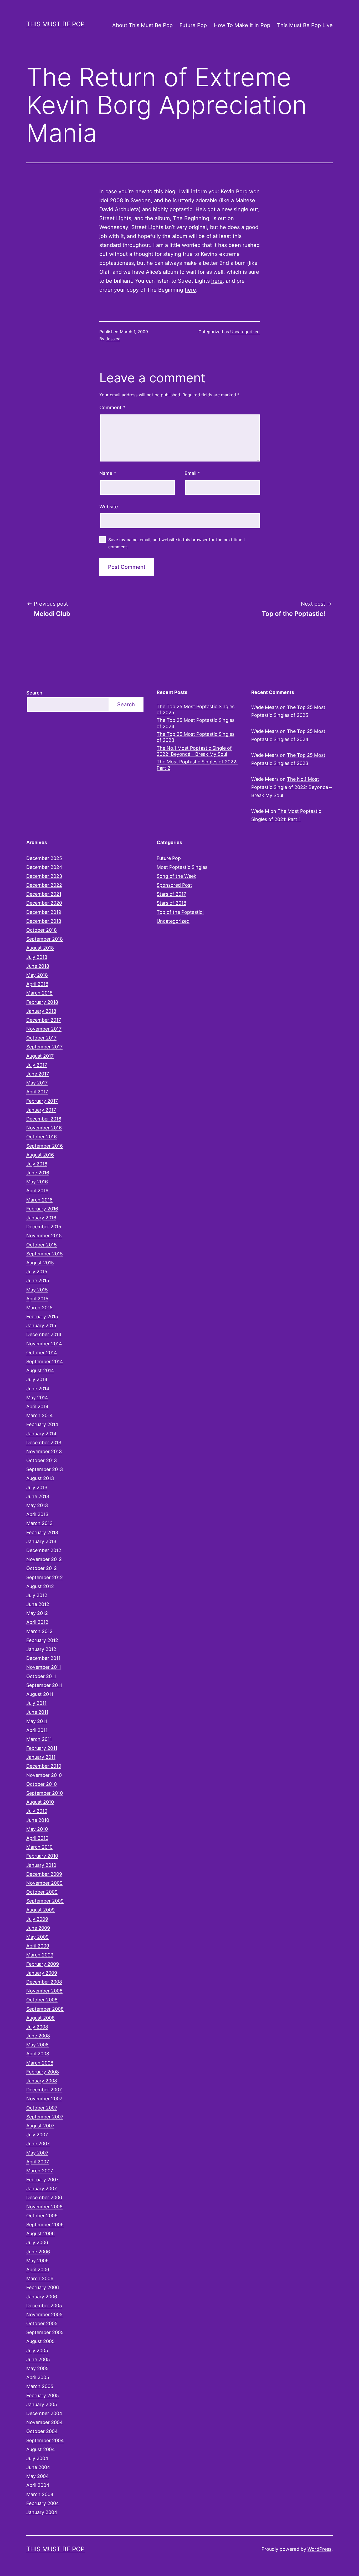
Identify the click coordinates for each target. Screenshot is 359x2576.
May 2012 (37, 1613)
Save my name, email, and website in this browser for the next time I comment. (176, 543)
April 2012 (37, 1622)
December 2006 (44, 2197)
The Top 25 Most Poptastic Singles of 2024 (196, 723)
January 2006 (42, 2297)
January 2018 (41, 1011)
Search (34, 693)
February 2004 (43, 2503)
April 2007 (38, 2162)
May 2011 (37, 1721)
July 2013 (37, 1487)
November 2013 (44, 1451)
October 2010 (42, 1784)
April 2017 (37, 1092)
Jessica (113, 339)
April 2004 (38, 2485)
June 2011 (37, 1712)
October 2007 (42, 2108)
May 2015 (37, 1290)
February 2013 (42, 1532)
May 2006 (37, 2261)
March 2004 (40, 2494)
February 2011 (42, 1748)
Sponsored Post (174, 885)
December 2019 (44, 912)
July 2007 (37, 2135)
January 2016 (41, 1218)
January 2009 (42, 1973)
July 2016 (37, 1164)
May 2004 (38, 2476)
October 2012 (42, 1568)
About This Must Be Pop (142, 25)
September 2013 (45, 1469)
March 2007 (40, 2171)
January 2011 (41, 1757)
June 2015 (38, 1281)
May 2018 (37, 975)
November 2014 (44, 1344)
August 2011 (40, 1694)
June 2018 (38, 966)
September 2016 (45, 1146)
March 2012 (39, 1631)
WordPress (319, 2549)
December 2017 (44, 1020)
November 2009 (44, 1883)
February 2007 (42, 2180)
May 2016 (37, 1182)
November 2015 (44, 1236)
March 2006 (40, 2278)
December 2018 (44, 921)
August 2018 (40, 948)
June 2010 (38, 1820)
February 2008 (43, 2072)
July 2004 (37, 2458)
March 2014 (40, 1415)
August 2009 (40, 1910)
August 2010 (40, 1802)
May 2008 (37, 2045)
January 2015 (41, 1325)
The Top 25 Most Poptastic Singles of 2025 (196, 709)
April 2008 (38, 2054)
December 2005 (44, 2306)
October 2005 (42, 2323)
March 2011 (39, 1739)
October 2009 (42, 1892)
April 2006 (38, 2270)
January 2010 (41, 1865)
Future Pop (193, 25)
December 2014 (44, 1334)
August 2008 (40, 2018)
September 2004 (45, 2440)
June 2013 (38, 1496)
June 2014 (38, 1389)
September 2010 (45, 1793)
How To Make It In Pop (242, 25)
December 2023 (44, 876)
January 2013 (41, 1541)
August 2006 (40, 2233)
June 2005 (38, 2359)
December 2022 (44, 885)
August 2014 (40, 1370)
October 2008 (42, 2000)
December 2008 (44, 1982)
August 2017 (40, 1056)
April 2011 (37, 1730)
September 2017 (44, 1047)
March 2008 (40, 2063)
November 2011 (44, 1667)
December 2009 (44, 1874)
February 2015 (42, 1317)
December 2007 (44, 2090)
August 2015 (40, 1263)
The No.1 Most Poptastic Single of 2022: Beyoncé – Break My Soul (194, 751)
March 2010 (39, 1847)
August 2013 (40, 1478)
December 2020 (44, 903)
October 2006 (42, 2216)
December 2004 (44, 2413)
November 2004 (45, 2422)
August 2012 (40, 1586)
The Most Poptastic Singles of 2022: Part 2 (197, 765)
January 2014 (41, 1434)
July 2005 (37, 2351)
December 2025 (44, 858)
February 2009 (43, 1964)
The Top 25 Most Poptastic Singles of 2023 (196, 737)
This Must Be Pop (55, 24)
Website (109, 507)
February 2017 (42, 1101)
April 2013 (37, 1514)
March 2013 (39, 1523)
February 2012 (42, 1640)
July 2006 (37, 2242)
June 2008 (38, 2036)
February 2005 (43, 2395)
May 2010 (37, 1829)
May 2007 (37, 2153)
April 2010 (37, 1838)
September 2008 (45, 2009)
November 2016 (44, 1128)
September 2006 (45, 2225)
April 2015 (37, 1299)
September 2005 (45, 2332)
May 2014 (37, 1398)
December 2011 (43, 1658)
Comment (112, 407)
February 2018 (42, 1002)
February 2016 (42, 1209)
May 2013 (37, 1505)
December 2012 (44, 1550)
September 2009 (45, 1901)
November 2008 (44, 1991)
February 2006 (43, 2287)
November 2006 (44, 2207)
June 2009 (38, 1928)
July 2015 (37, 1272)
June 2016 (38, 1173)
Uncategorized (245, 332)
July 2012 (37, 1595)
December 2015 (44, 1227)
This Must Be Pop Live (305, 25)
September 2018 (45, 939)
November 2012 (44, 1559)
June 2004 (38, 2467)
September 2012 (45, 1577)
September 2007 (45, 2117)
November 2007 (44, 2099)
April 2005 (38, 2377)
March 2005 (40, 2386)
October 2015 (42, 1245)
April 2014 (37, 1406)
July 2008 (37, 2027)
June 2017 (38, 1074)
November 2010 (44, 1775)
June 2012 (38, 1604)
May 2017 (37, 1083)
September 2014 (45, 1361)
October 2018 (42, 930)
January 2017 (41, 1110)
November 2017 (44, 1029)
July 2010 (37, 1811)
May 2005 (37, 2368)
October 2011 (41, 1676)
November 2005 (44, 2314)
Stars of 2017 (171, 894)
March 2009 (40, 1955)
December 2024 (44, 867)
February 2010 (42, 1856)
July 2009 (37, 1919)
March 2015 (39, 1308)
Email (192, 473)
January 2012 (41, 1649)
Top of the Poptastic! (180, 912)
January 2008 (42, 2081)
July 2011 (36, 1703)
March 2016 (39, 1200)
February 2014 (42, 1424)
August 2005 (40, 2341)
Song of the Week (176, 876)
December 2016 (44, 1119)
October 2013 (42, 1460)
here (217, 281)
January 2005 (42, 2404)
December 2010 (44, 1766)
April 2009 (38, 1946)
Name (108, 473)
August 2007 (40, 2126)
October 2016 (42, 1137)
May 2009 (37, 1937)
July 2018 (37, 957)
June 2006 (38, 2252)
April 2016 (37, 1191)
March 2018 (39, 993)
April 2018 (37, 984)
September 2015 (45, 1254)
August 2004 (41, 2449)
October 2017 (41, 1038)
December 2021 (44, 894)
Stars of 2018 (171, 903)
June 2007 (38, 2144)
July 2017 (37, 1065)
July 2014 (37, 1379)
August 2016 (40, 1155)
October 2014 (42, 1353)
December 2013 (44, 1442)
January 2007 (42, 2189)
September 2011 (44, 1685)
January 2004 (42, 2512)
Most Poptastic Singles (182, 867)
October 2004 (42, 2431)
